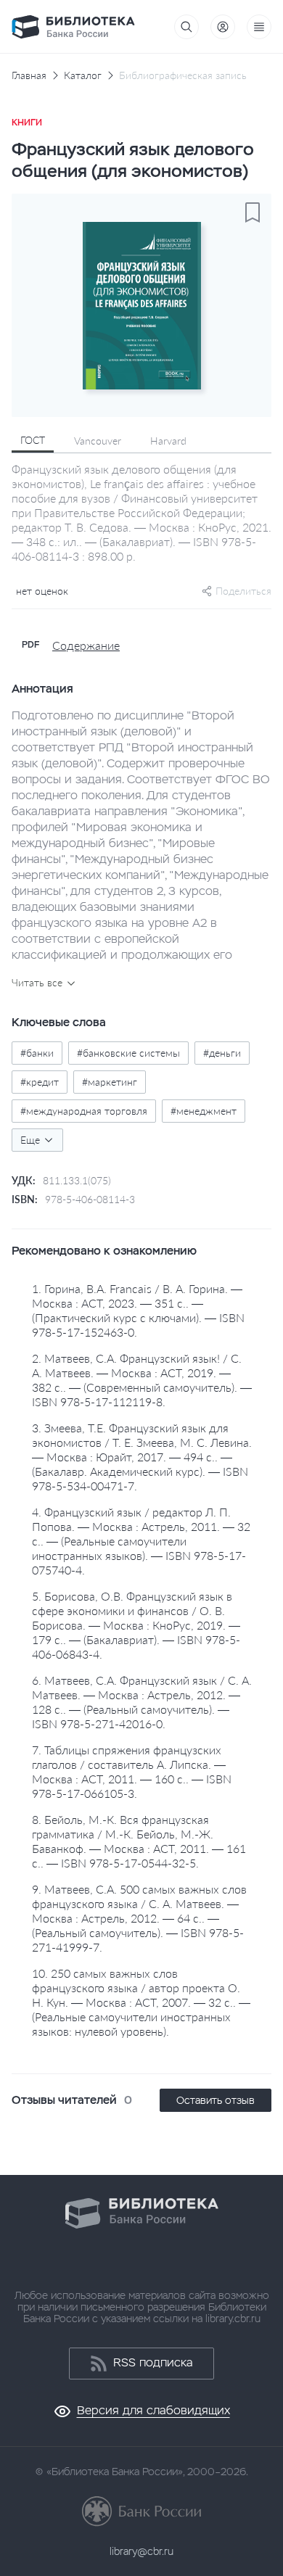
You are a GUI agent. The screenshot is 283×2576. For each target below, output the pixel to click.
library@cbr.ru (141, 2551)
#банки (37, 1053)
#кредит (40, 1082)
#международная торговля (84, 1111)
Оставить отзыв (216, 2100)
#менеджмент (204, 1111)
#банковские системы (128, 1053)
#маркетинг (110, 1082)
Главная (29, 75)
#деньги (222, 1053)
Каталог (83, 75)
